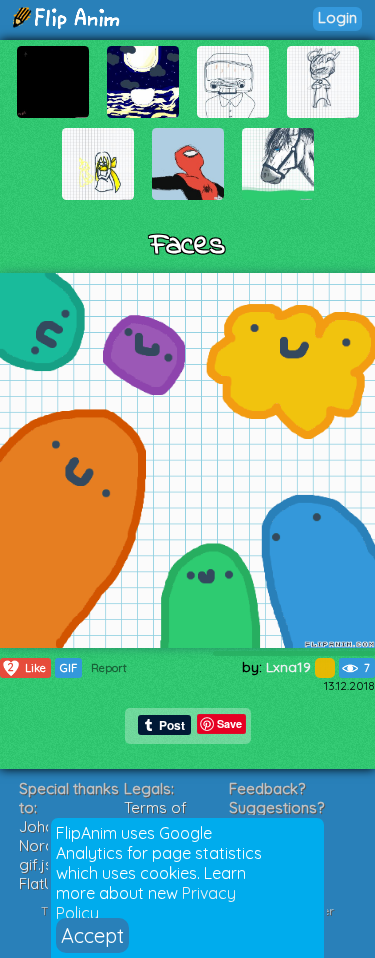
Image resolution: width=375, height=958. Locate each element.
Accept (92, 935)
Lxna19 (290, 667)
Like (27, 667)
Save (229, 723)
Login (337, 17)
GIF (68, 668)
